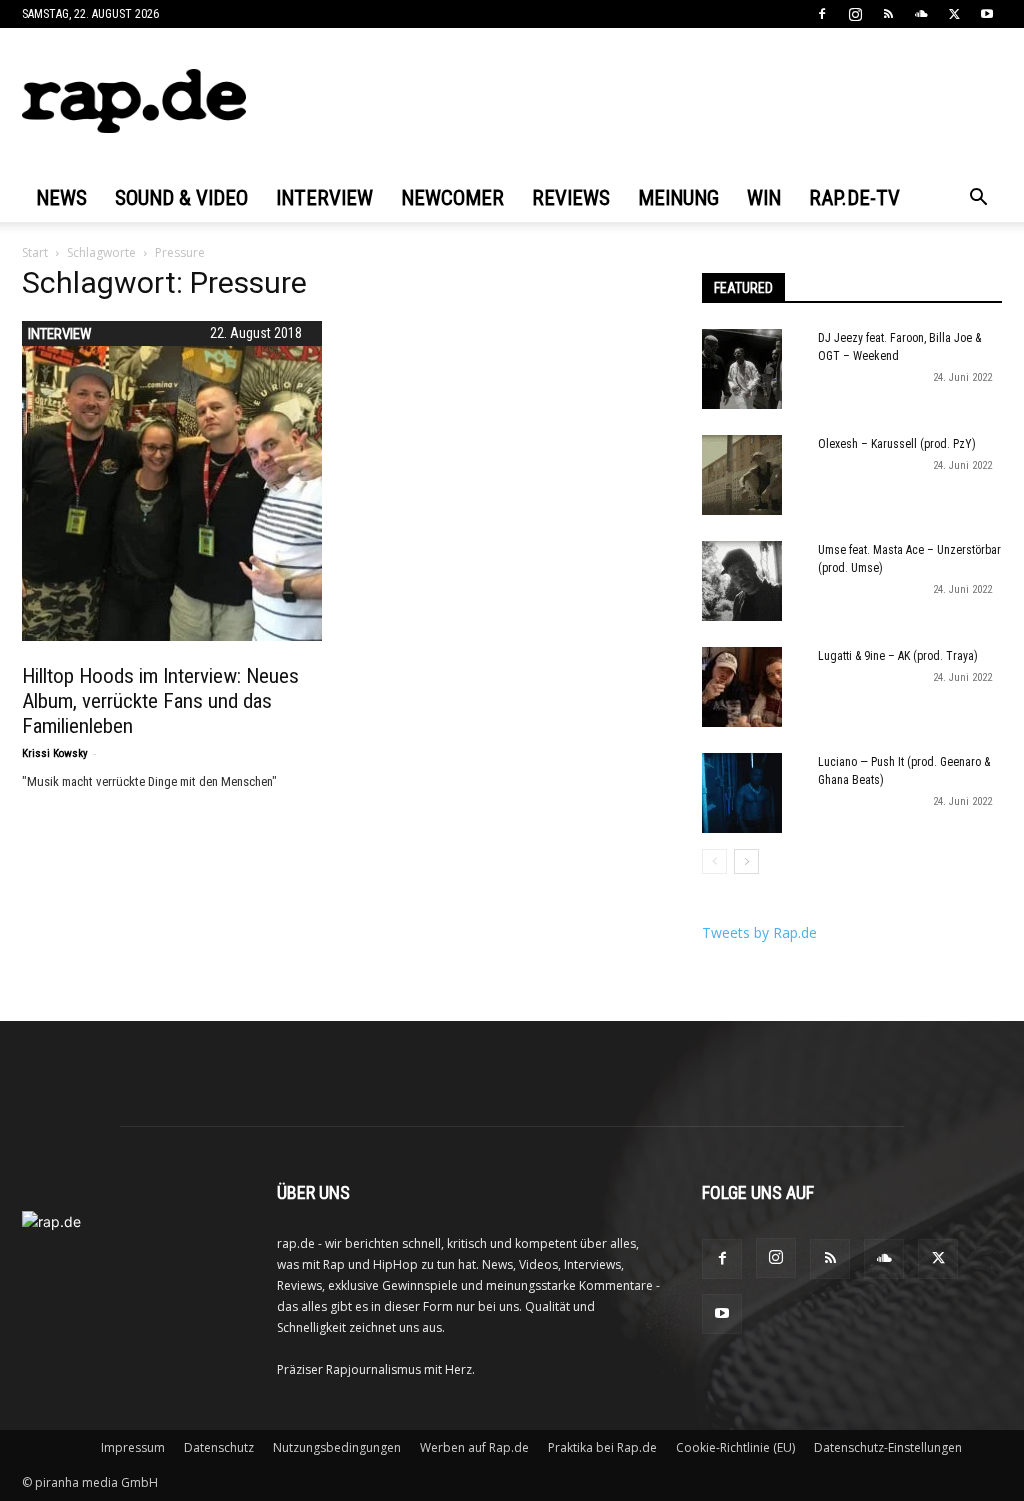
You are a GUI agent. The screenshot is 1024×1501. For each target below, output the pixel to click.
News (61, 198)
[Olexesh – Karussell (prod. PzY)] (742, 475)
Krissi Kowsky (55, 753)
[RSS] (888, 14)
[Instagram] (855, 14)
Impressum (133, 1447)
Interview (324, 198)
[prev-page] (714, 861)
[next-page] (746, 861)
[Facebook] (822, 14)
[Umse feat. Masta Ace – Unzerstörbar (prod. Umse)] (742, 581)
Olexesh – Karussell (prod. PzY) (897, 444)
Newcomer (452, 198)
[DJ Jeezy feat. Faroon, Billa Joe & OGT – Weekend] (742, 369)
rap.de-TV (854, 198)
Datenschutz (219, 1447)
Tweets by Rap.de (759, 932)
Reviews (571, 198)
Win (764, 198)
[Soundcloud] (921, 14)
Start (35, 252)
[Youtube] (987, 14)
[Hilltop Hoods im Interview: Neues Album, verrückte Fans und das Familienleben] (182, 481)
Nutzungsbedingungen (337, 1447)
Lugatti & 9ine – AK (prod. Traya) (898, 656)
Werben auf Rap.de (474, 1447)
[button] (978, 199)
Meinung (678, 198)
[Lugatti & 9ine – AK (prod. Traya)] (742, 687)
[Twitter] (954, 14)
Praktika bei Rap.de (602, 1447)
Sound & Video (181, 198)
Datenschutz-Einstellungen (888, 1447)
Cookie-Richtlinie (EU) (735, 1447)
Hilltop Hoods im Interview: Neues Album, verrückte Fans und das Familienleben (160, 701)
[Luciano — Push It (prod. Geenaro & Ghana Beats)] (742, 793)
